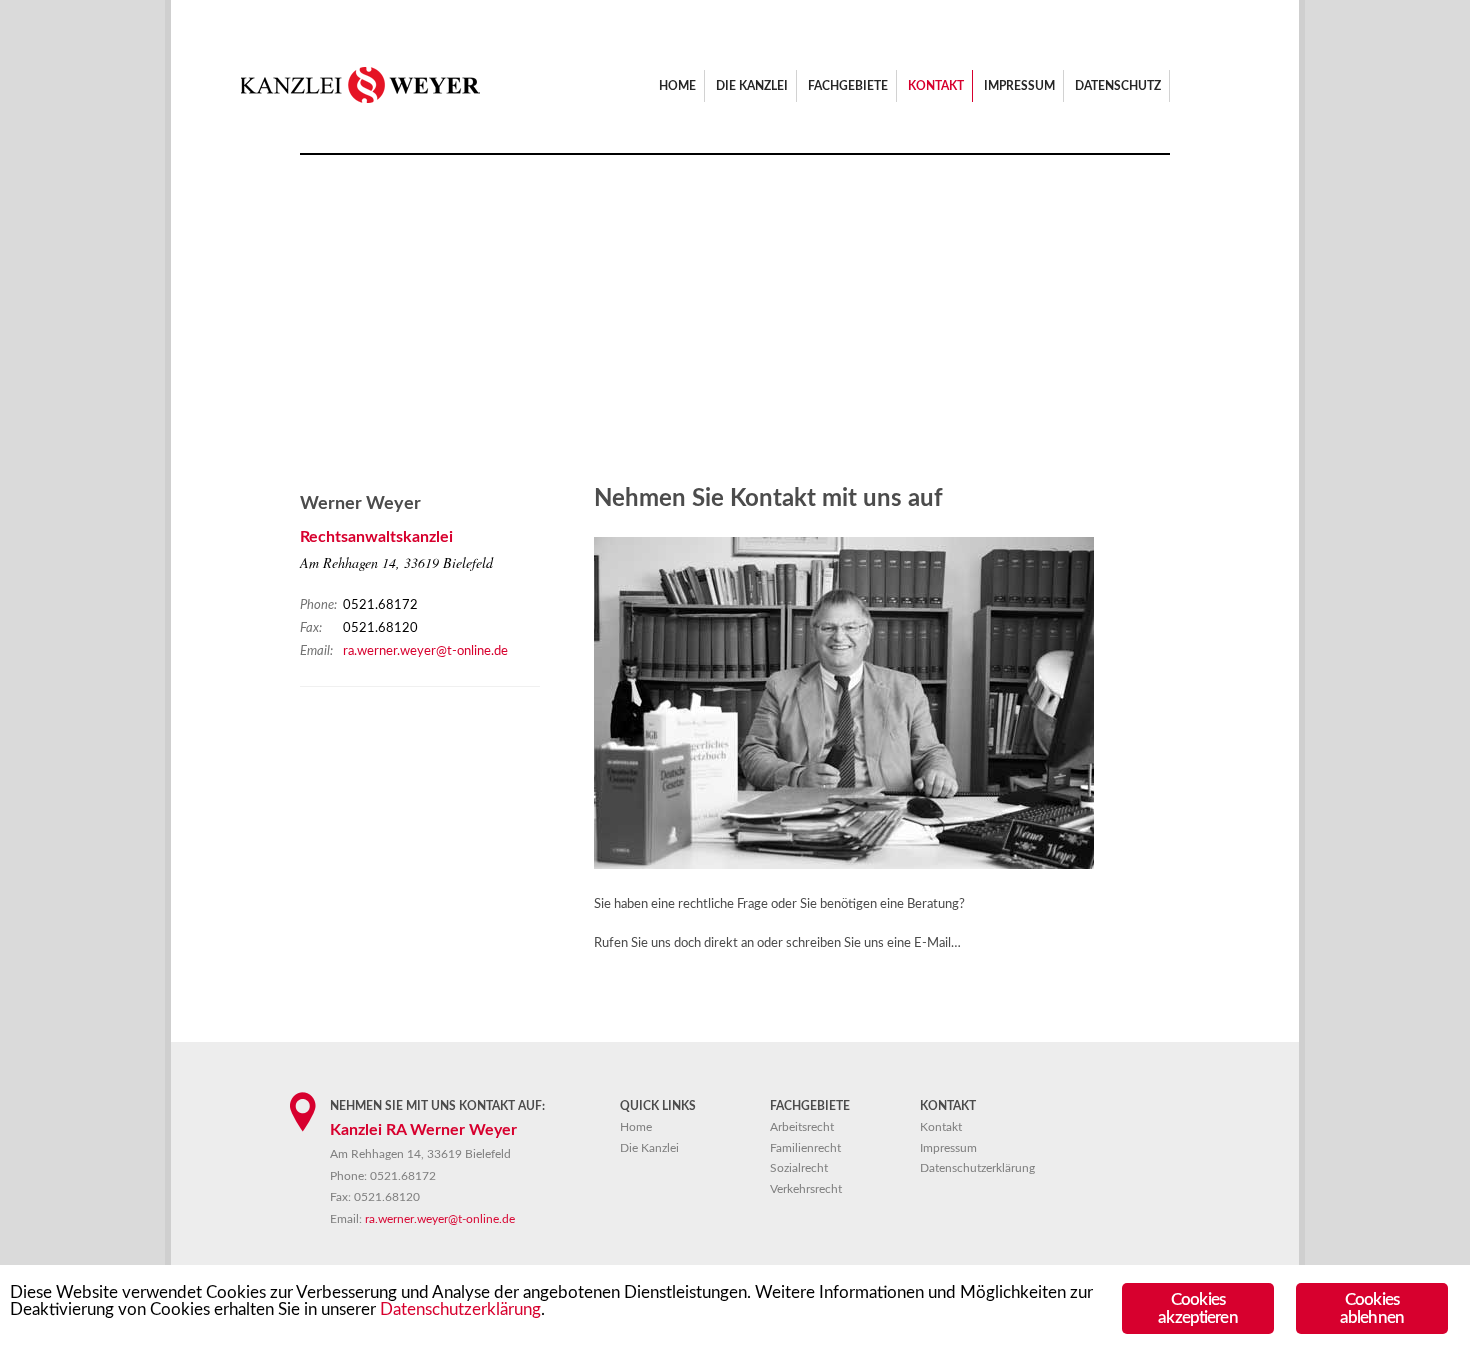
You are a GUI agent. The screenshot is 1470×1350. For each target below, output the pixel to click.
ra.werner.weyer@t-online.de (425, 651)
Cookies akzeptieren (1197, 1308)
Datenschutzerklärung (460, 1309)
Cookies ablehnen (1372, 1308)
